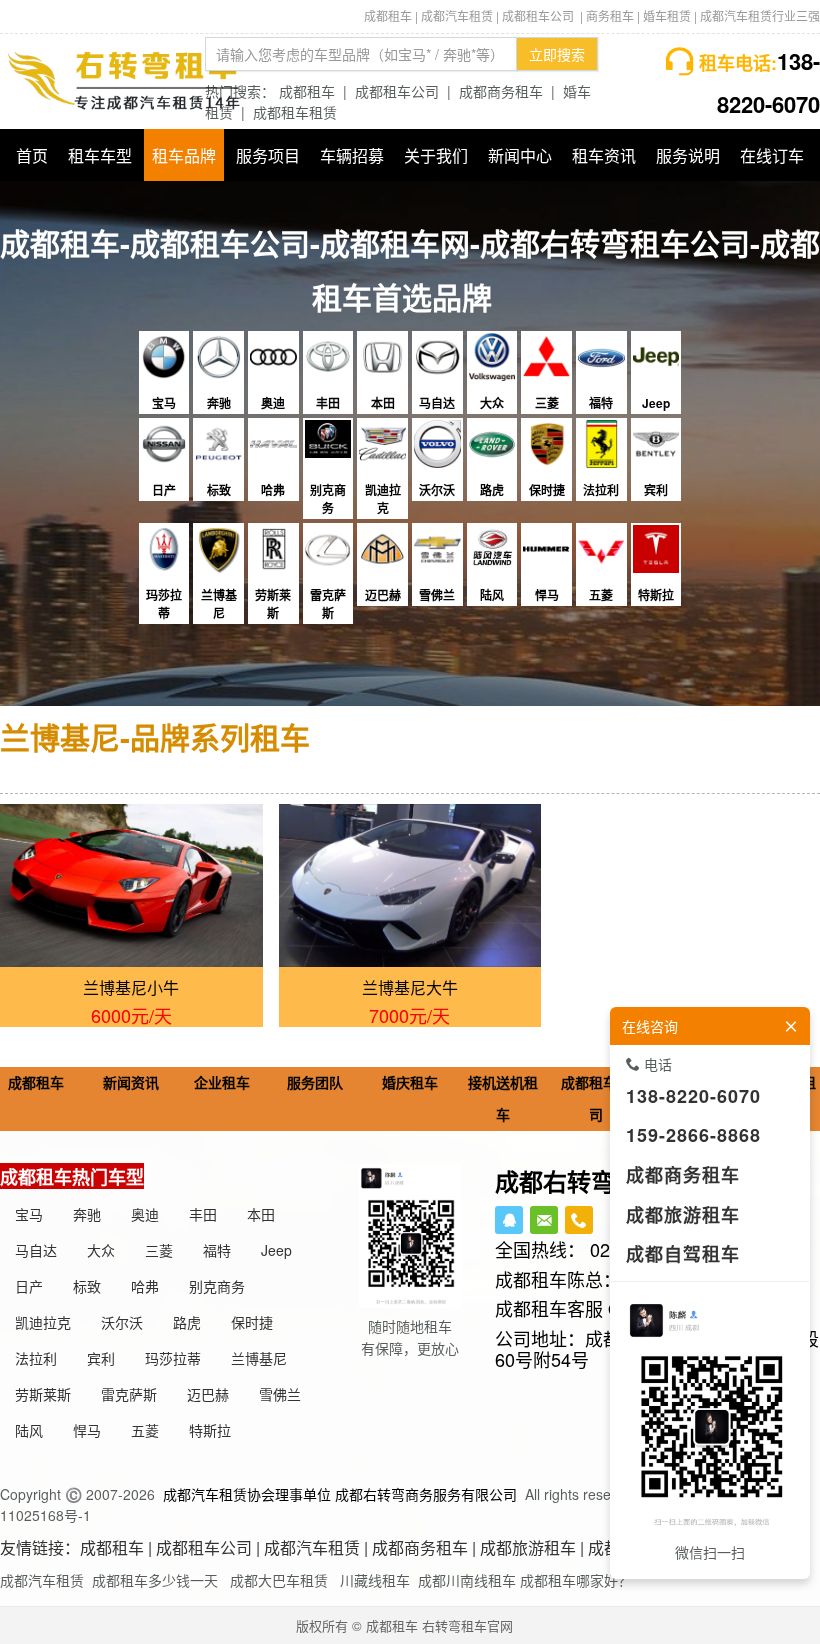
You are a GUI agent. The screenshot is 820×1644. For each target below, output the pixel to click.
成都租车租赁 (295, 112)
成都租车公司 (397, 91)
